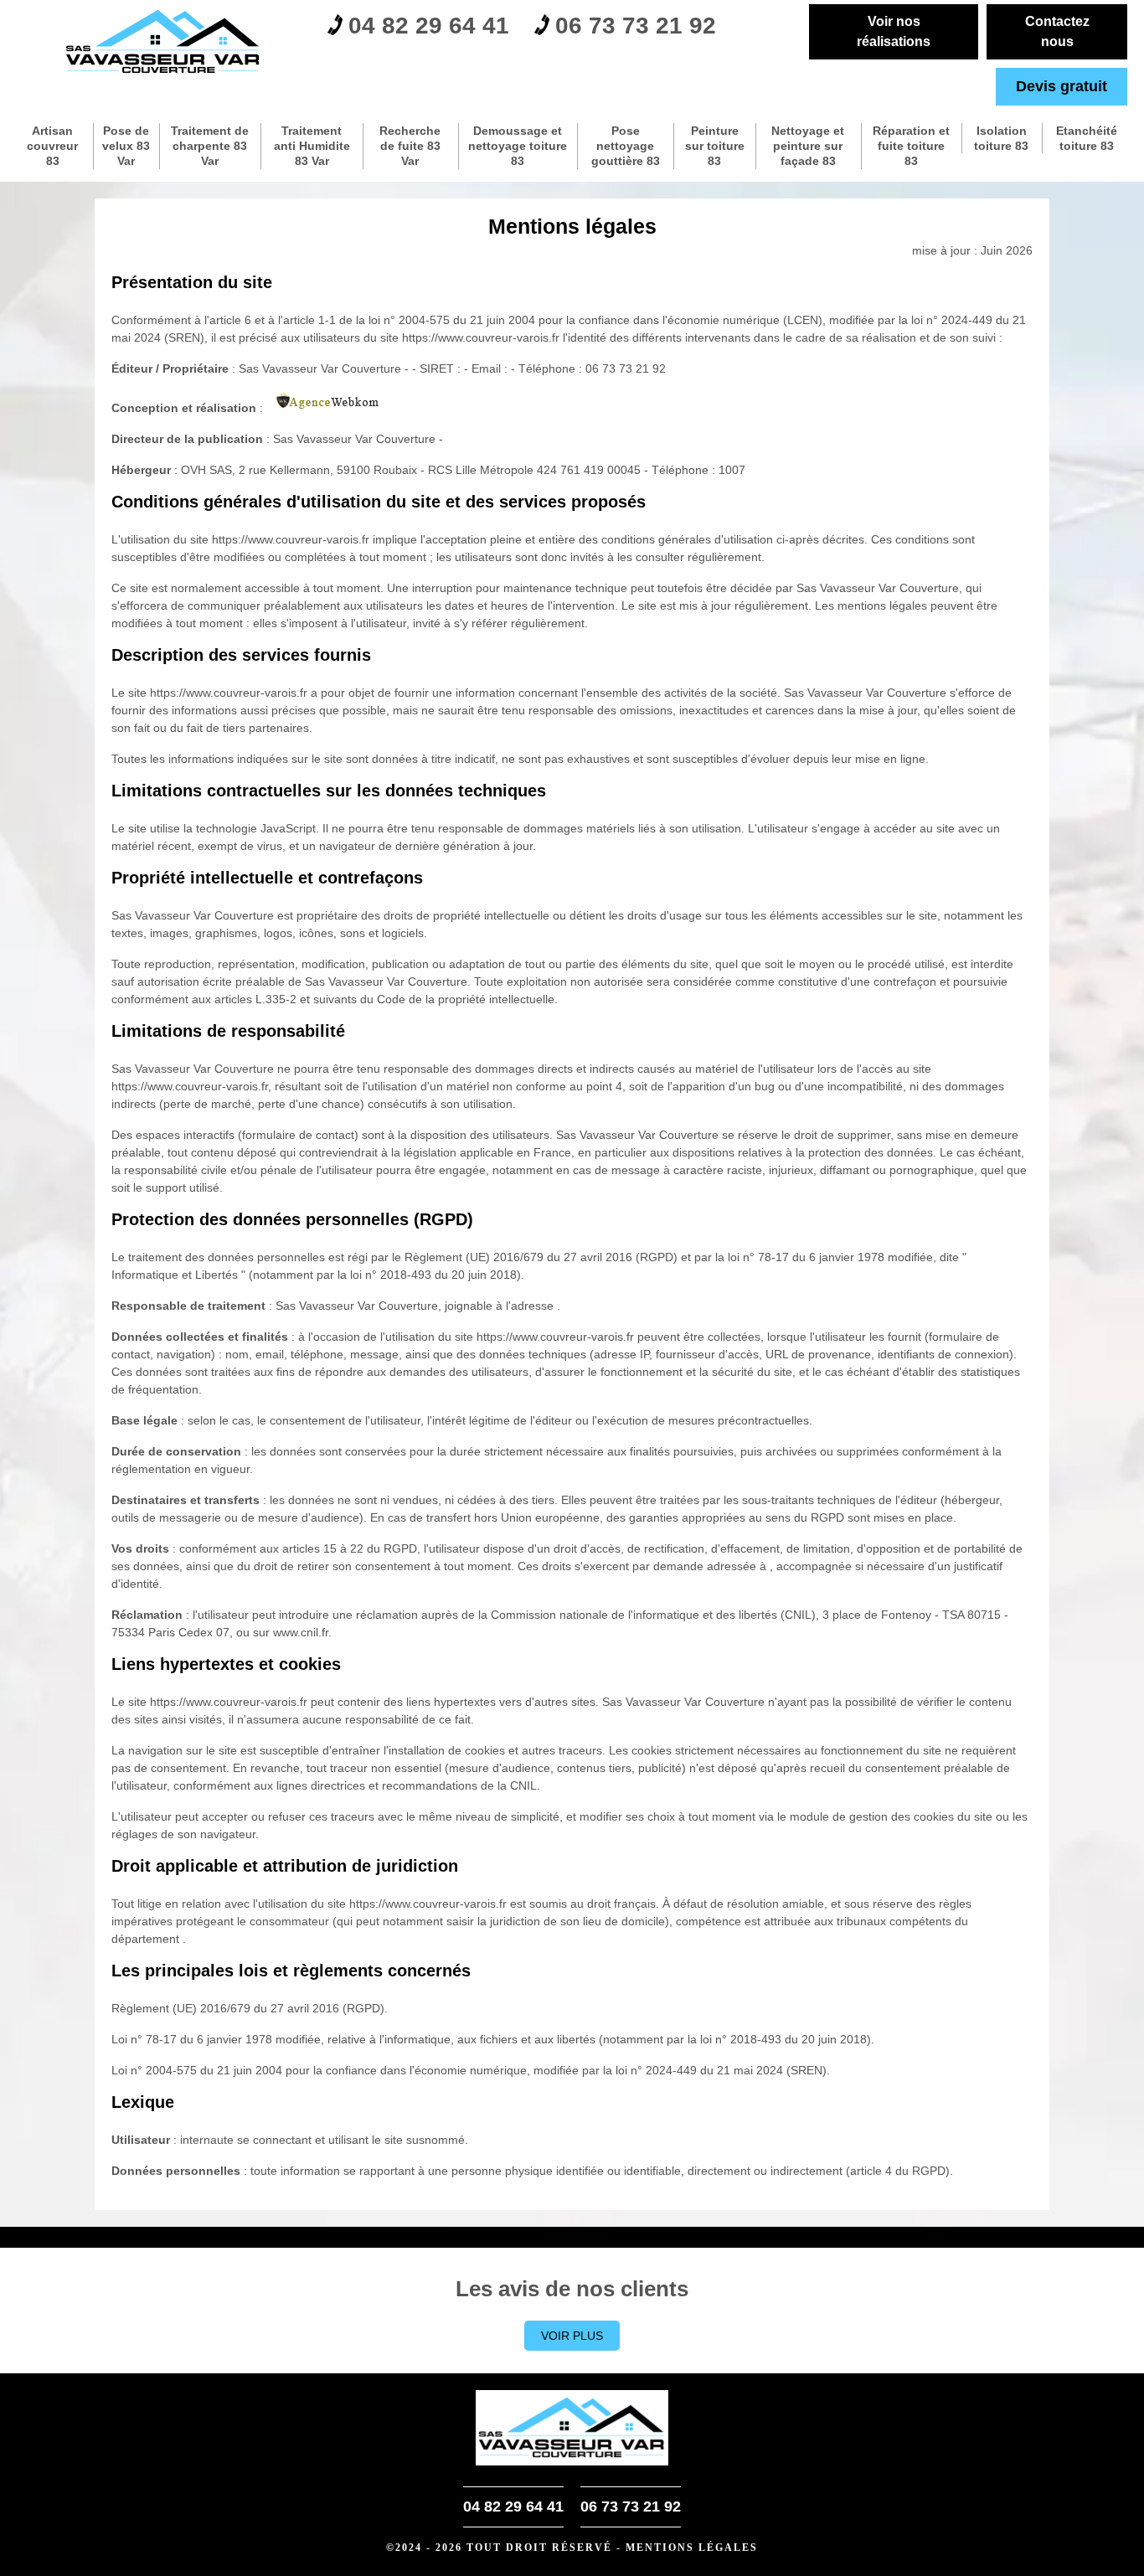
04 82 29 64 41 (429, 26)
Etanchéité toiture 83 (1087, 138)
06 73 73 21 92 (636, 26)
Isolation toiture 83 (1001, 138)
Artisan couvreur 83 (52, 146)
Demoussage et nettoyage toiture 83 (518, 146)
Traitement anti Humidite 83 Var (312, 146)
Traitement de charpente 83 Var (210, 146)
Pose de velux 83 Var (126, 146)
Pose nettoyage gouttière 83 (626, 146)
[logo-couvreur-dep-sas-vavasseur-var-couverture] (164, 42)
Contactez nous (1057, 31)
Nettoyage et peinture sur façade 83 (808, 146)
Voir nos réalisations (894, 31)
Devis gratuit (1062, 86)
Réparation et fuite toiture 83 (911, 146)
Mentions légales (692, 2548)
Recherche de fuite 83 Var (410, 146)
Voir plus (572, 2336)
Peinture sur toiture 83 (715, 146)
